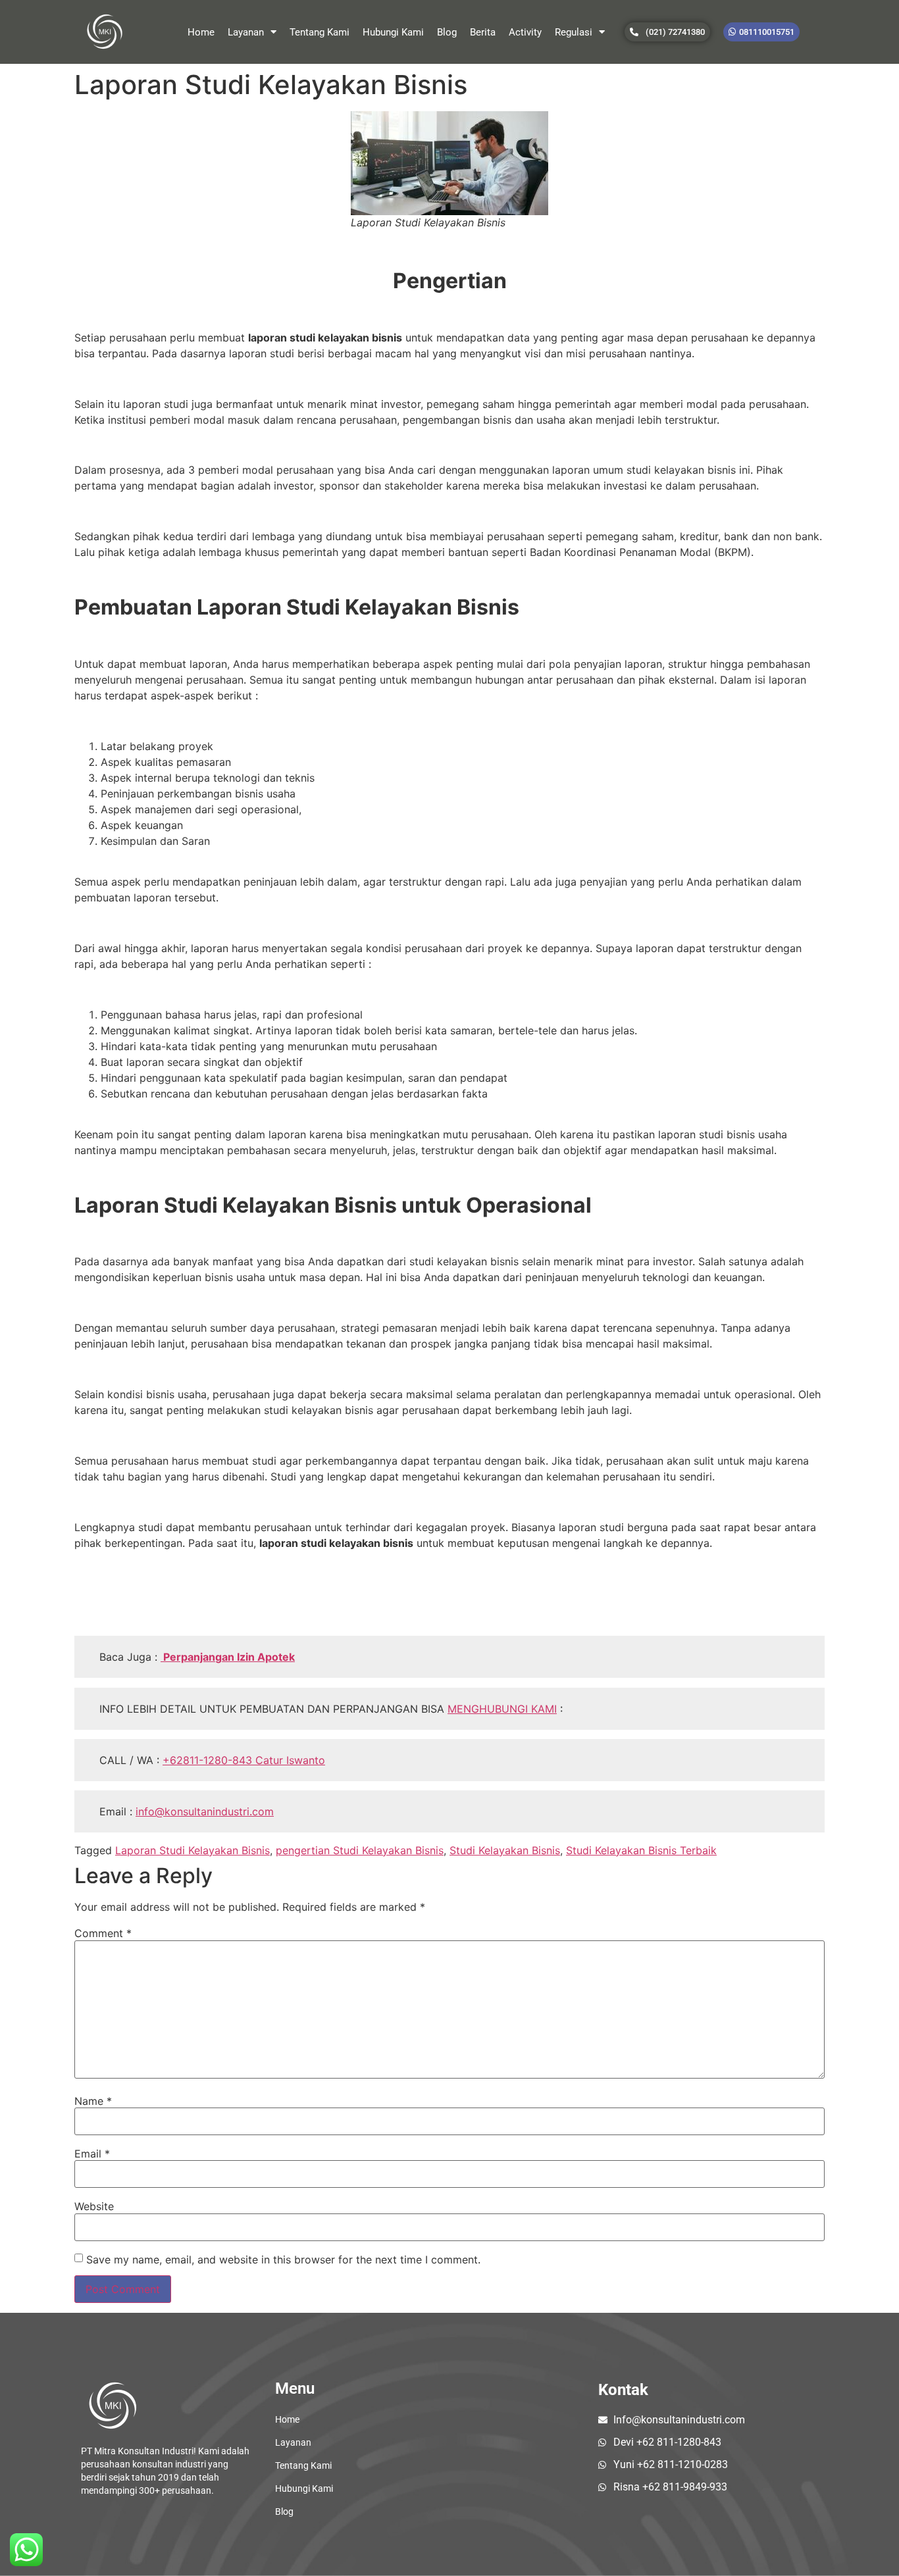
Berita (483, 32)
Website (94, 2206)
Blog (447, 32)
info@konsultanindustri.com (205, 1811)
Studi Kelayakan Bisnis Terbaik (641, 1850)
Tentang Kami (320, 32)
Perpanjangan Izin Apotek (228, 1657)
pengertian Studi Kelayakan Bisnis (360, 1850)
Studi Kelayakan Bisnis (505, 1850)
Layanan (246, 32)
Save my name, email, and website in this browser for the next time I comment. (283, 2260)
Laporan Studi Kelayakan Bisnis (193, 1850)
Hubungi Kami (393, 32)
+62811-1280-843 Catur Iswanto (244, 1760)
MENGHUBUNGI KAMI (502, 1709)
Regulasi (574, 32)
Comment (103, 1933)
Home (201, 32)
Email (92, 2154)
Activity (525, 32)
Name (93, 2101)
